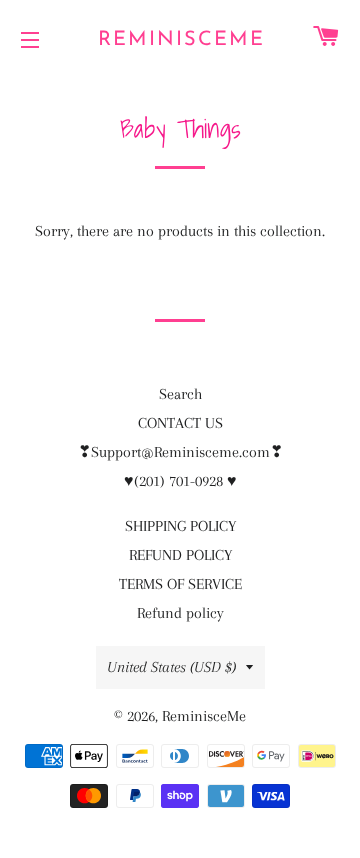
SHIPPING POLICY (180, 526)
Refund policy (180, 613)
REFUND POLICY (180, 555)
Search (180, 394)
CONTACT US (180, 423)
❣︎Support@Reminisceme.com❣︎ (180, 452)
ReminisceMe (180, 40)
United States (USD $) (171, 667)
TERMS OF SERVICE (180, 584)
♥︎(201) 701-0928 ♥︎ (180, 481)
